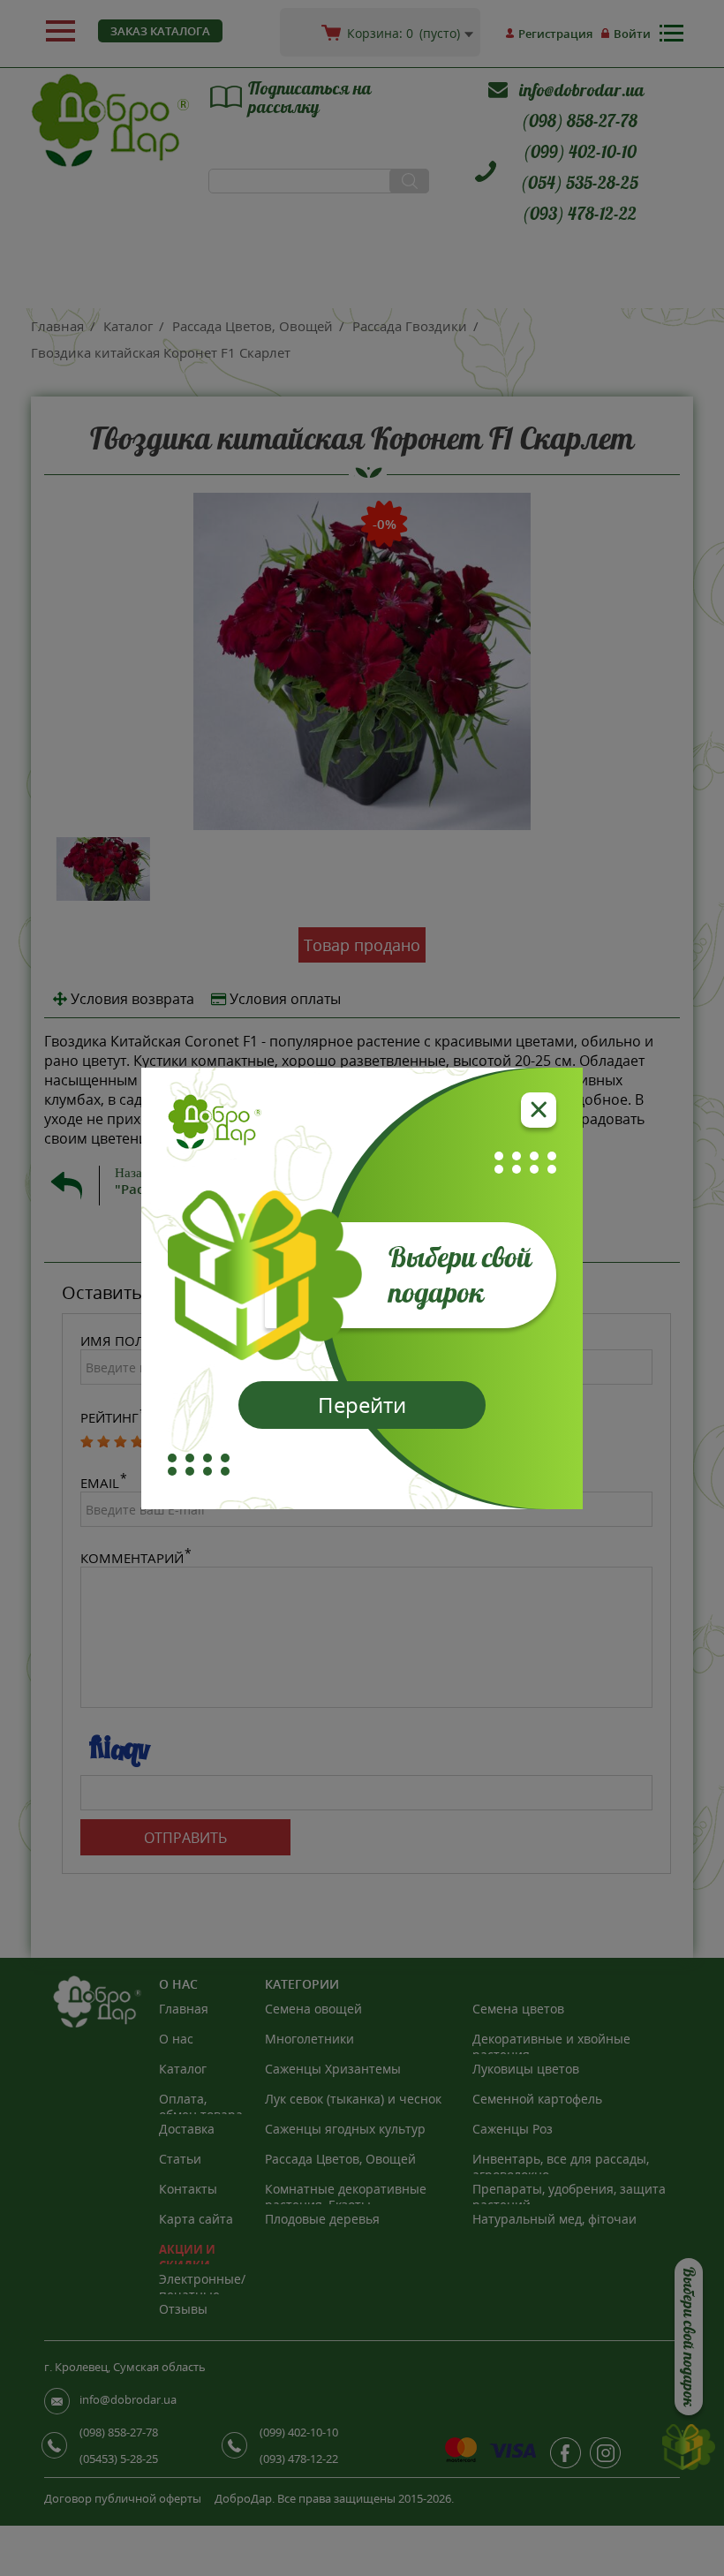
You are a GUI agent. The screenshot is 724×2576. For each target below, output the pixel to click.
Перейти (362, 1405)
